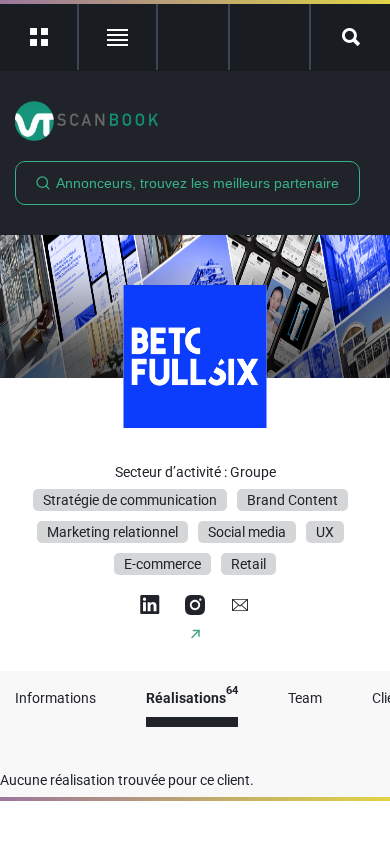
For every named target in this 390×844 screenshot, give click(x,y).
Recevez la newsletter (269, 37)
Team (305, 698)
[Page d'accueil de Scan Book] (195, 121)
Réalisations (192, 698)
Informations (55, 698)
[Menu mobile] (39, 37)
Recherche (350, 37)
